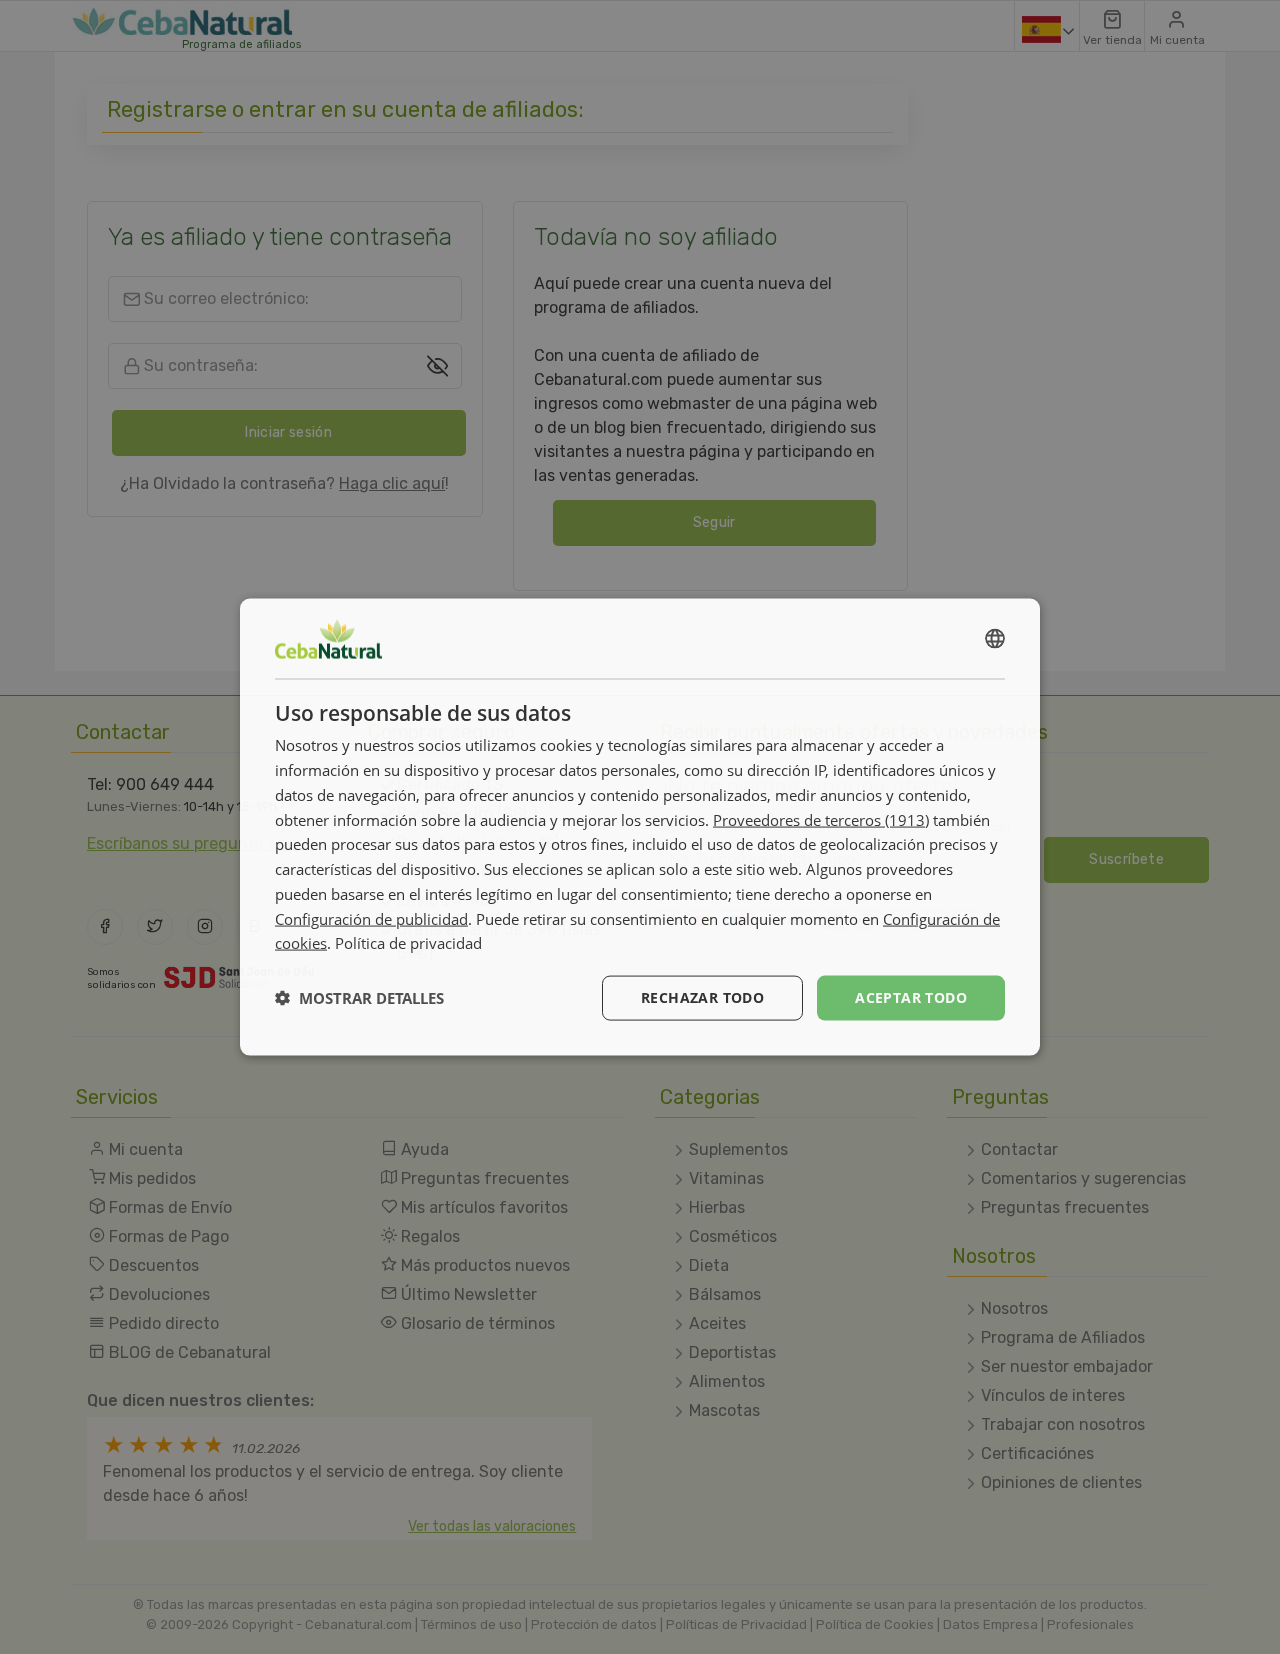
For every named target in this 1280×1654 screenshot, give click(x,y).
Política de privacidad (408, 943)
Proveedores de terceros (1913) (821, 819)
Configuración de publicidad (371, 918)
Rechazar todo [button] (702, 997)
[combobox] (995, 639)
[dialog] (640, 827)
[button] (359, 998)
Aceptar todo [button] (911, 997)
